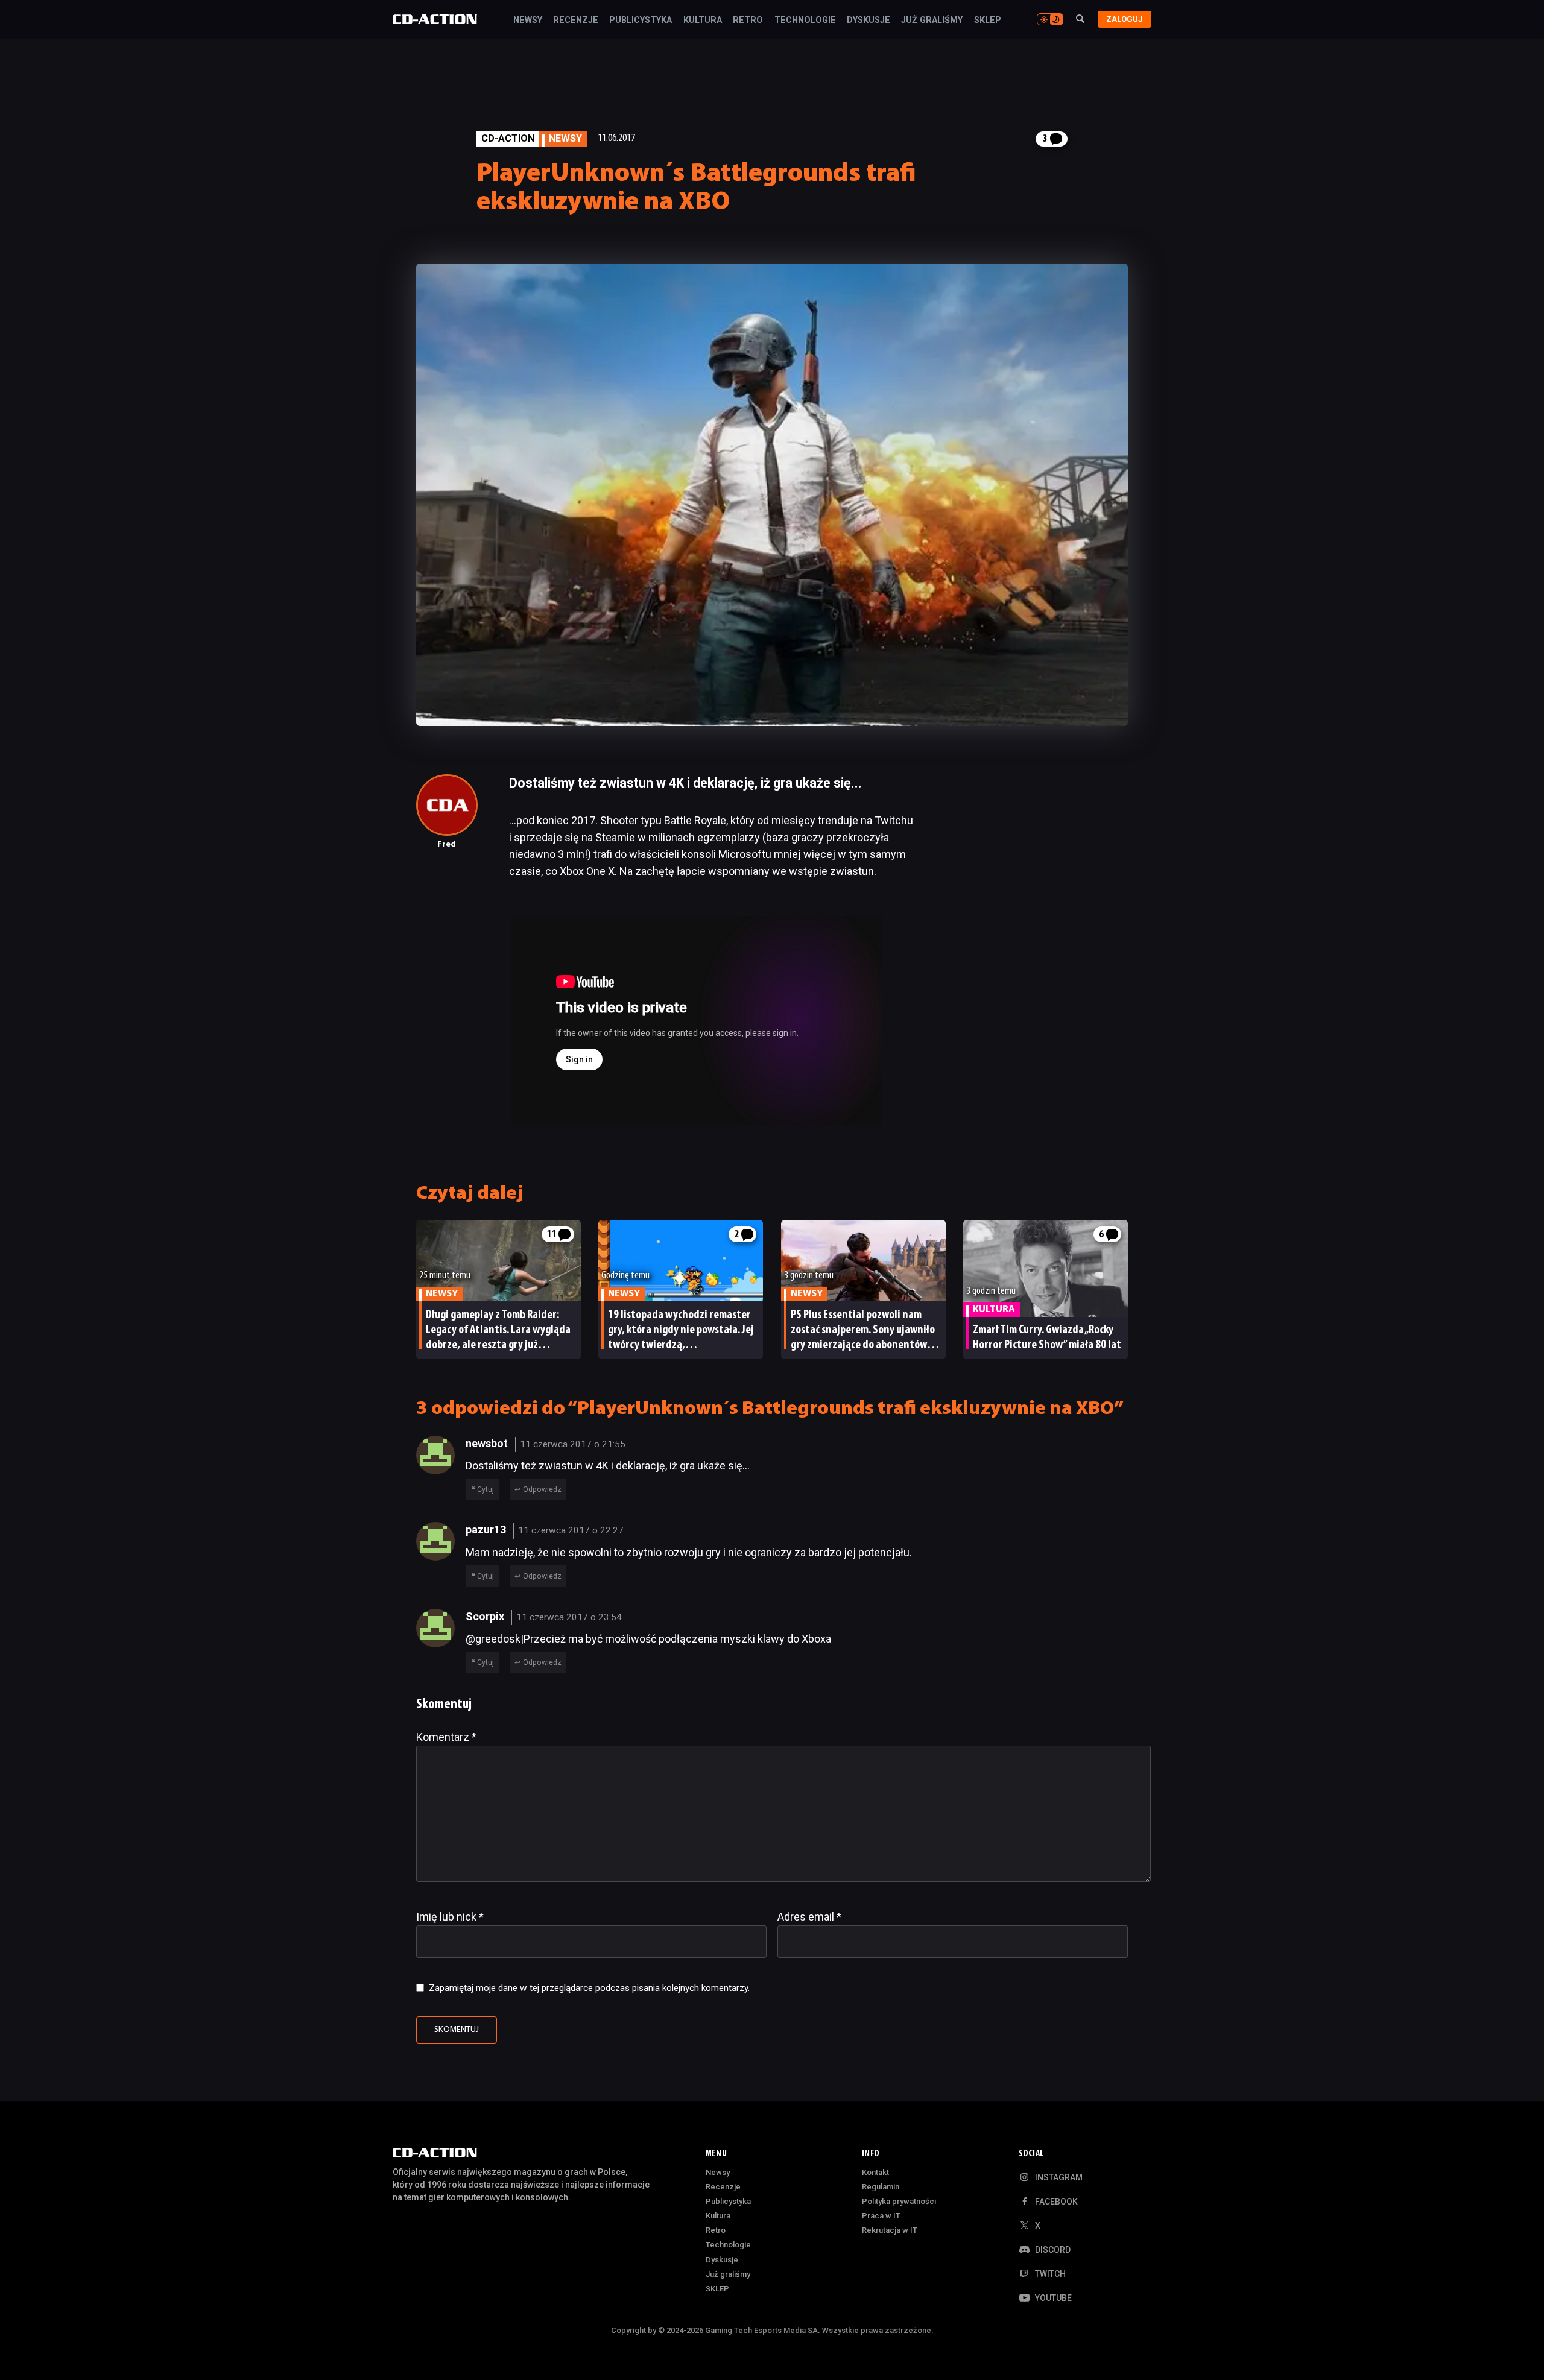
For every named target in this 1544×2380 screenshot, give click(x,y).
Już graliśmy (932, 21)
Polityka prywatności (899, 2201)
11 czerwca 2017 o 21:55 (573, 1444)
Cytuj (486, 1489)
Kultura (703, 21)
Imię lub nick (450, 1917)
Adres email (809, 1917)
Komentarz (446, 1737)
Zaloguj (1125, 19)
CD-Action (508, 138)
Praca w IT (881, 2216)
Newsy (528, 21)
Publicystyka (641, 21)
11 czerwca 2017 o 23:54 (569, 1617)
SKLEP (988, 21)
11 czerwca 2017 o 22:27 (571, 1530)
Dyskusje (868, 21)
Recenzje (576, 21)
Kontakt (875, 2172)
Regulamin (881, 2187)
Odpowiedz (542, 1489)
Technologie (805, 21)
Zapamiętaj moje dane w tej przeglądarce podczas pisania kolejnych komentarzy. (589, 1988)
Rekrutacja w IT (890, 2230)
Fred (447, 844)
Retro (748, 21)
